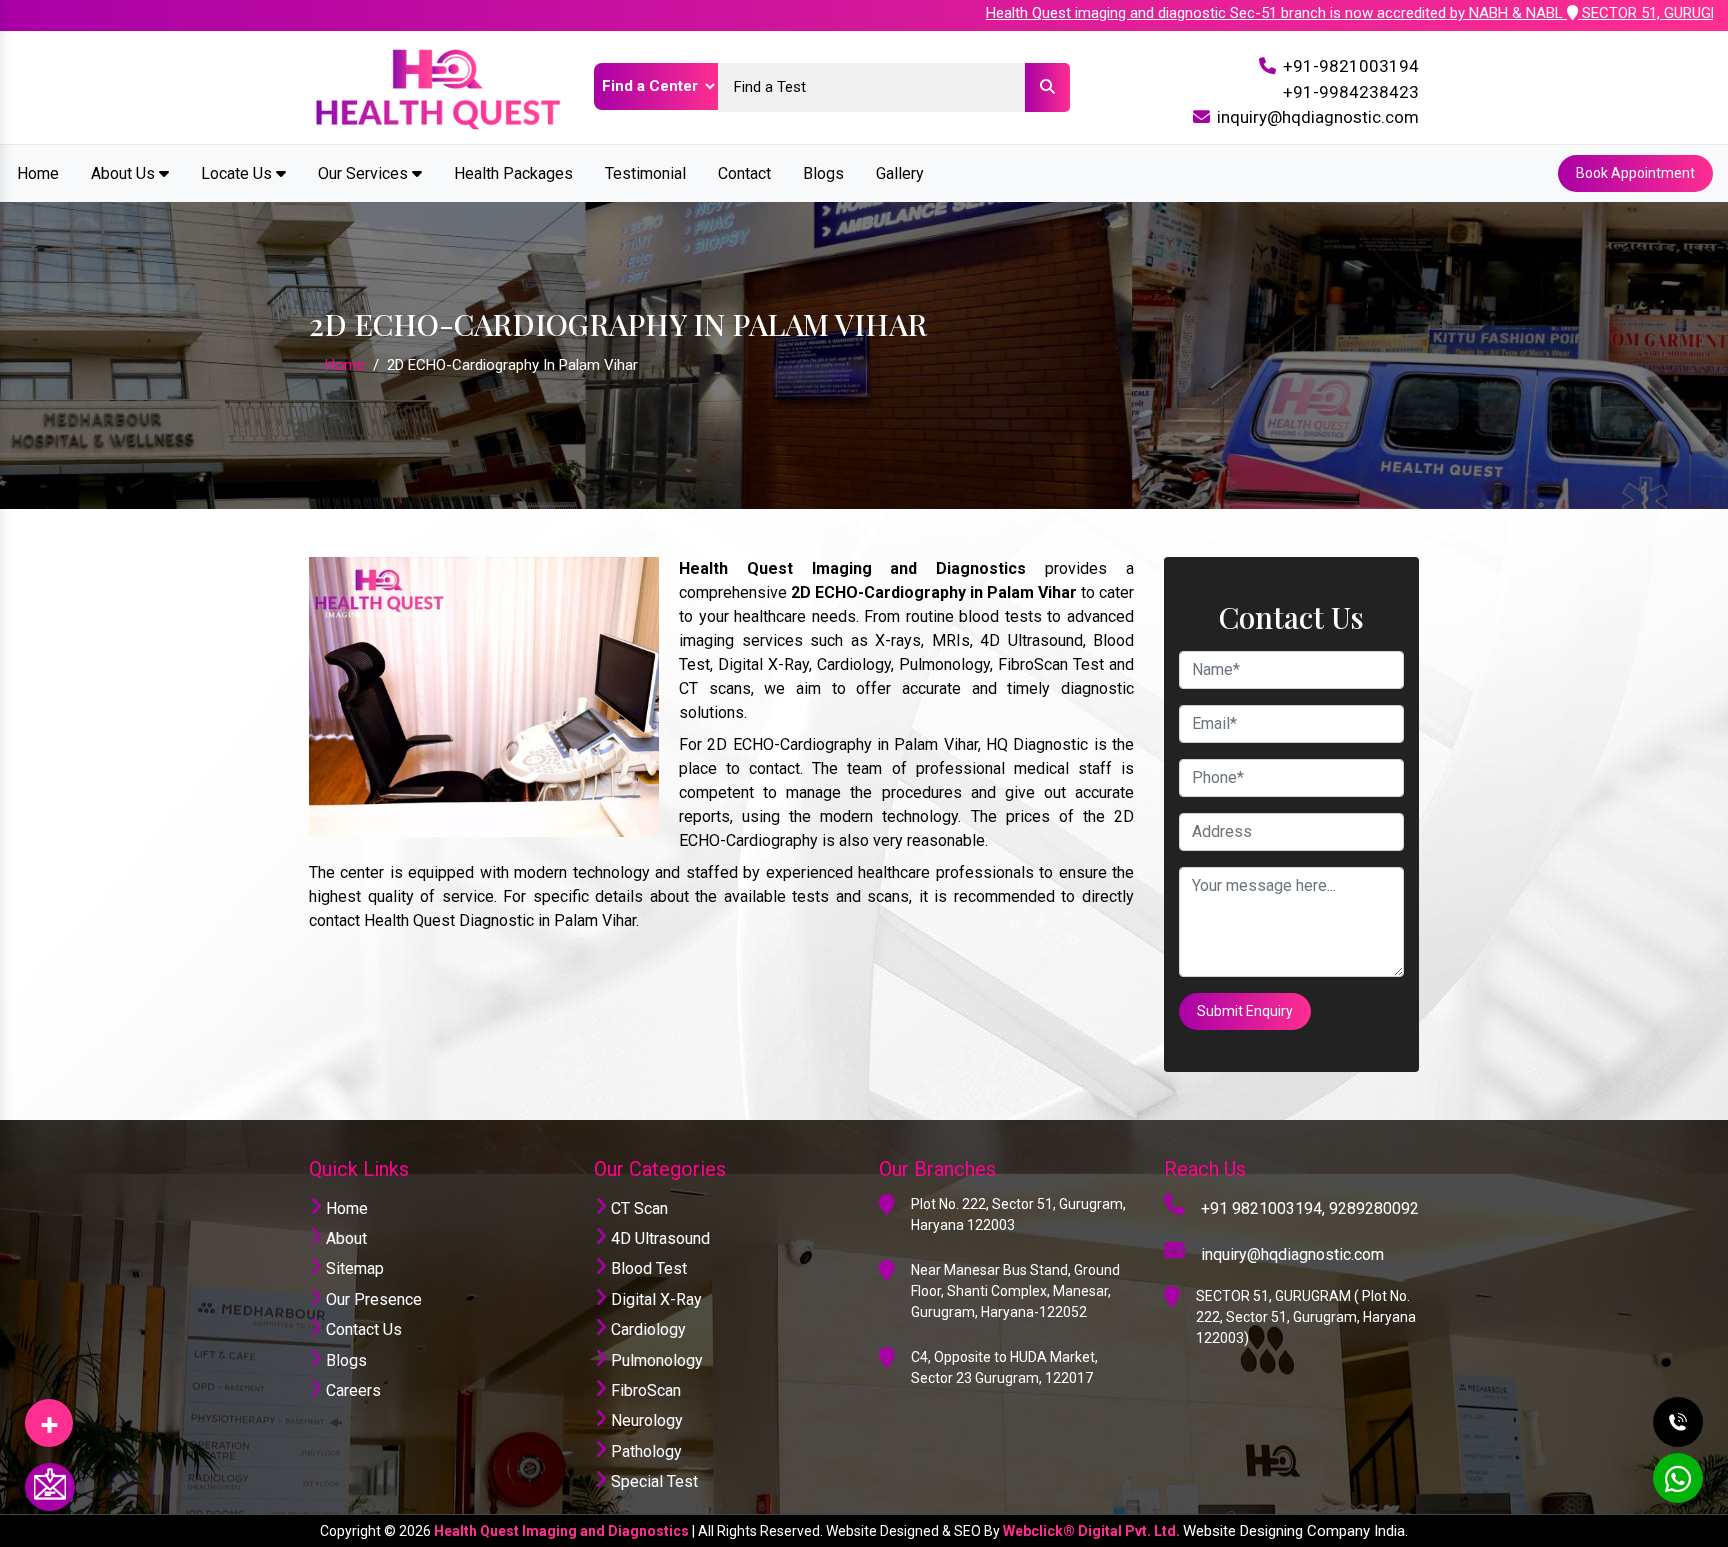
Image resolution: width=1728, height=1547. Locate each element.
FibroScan (644, 1390)
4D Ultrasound (658, 1238)
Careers (351, 1390)
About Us (125, 173)
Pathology (644, 1451)
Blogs (823, 173)
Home (38, 173)
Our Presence (372, 1299)
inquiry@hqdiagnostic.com (1318, 117)
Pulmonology (655, 1360)
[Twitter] (49, 1416)
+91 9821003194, (1263, 1208)
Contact (744, 173)
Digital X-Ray (654, 1299)
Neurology (645, 1420)
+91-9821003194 (1351, 66)
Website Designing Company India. (1295, 1531)
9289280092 (1374, 1208)
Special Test (652, 1481)
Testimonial (645, 173)
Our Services (365, 173)
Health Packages (513, 173)
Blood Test (647, 1268)
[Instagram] (49, 1416)
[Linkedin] (49, 1416)
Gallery (900, 173)
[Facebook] (49, 1416)
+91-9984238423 (1351, 92)
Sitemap (353, 1268)
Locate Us (238, 173)
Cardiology (646, 1329)
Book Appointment (1635, 173)
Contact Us (362, 1329)
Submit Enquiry (1245, 1011)
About (344, 1238)
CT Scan (637, 1208)
